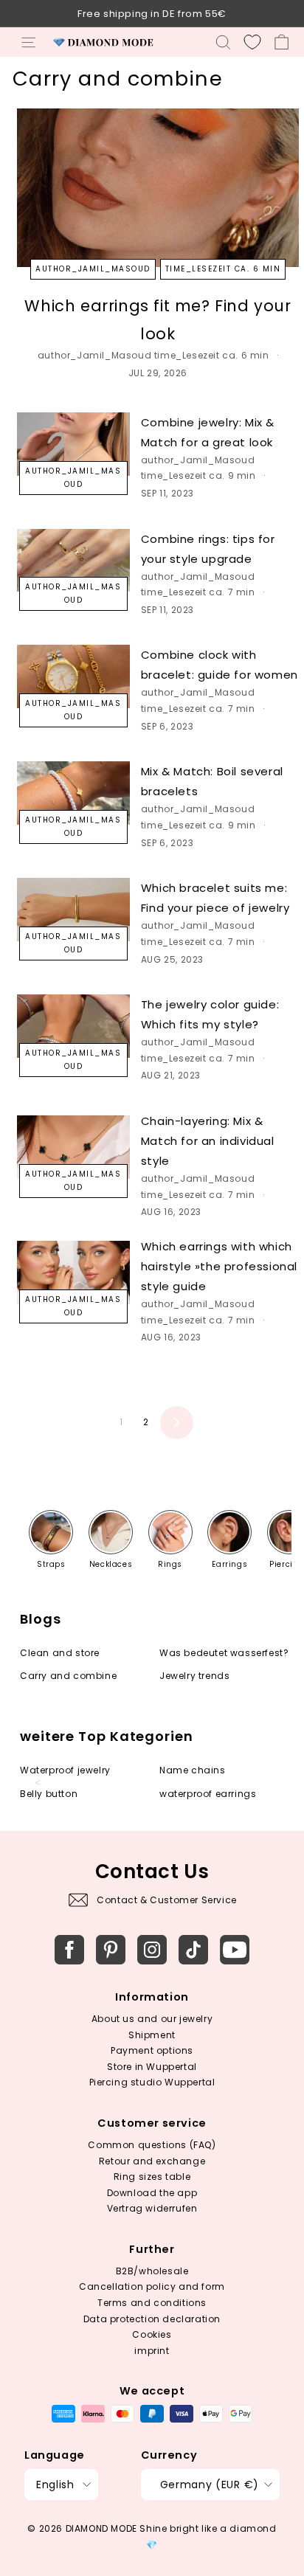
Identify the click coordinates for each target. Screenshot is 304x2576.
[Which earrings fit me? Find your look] (158, 188)
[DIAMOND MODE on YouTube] (235, 1950)
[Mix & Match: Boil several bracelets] (73, 793)
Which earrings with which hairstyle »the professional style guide (219, 1266)
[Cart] (281, 42)
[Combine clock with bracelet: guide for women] (73, 676)
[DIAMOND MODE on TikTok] (193, 1950)
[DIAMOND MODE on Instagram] (152, 1950)
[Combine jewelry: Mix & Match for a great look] (73, 444)
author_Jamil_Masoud (93, 269)
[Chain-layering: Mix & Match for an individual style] (73, 1147)
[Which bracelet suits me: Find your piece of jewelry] (73, 910)
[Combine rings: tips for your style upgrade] (73, 561)
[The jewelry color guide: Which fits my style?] (73, 1026)
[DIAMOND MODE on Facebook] (69, 1950)
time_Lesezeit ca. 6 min (223, 269)
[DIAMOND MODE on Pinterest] (111, 1950)
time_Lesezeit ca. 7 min (198, 592)
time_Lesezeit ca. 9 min (198, 475)
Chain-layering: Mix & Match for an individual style (208, 1141)
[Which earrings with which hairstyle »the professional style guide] (73, 1273)
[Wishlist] (252, 42)
